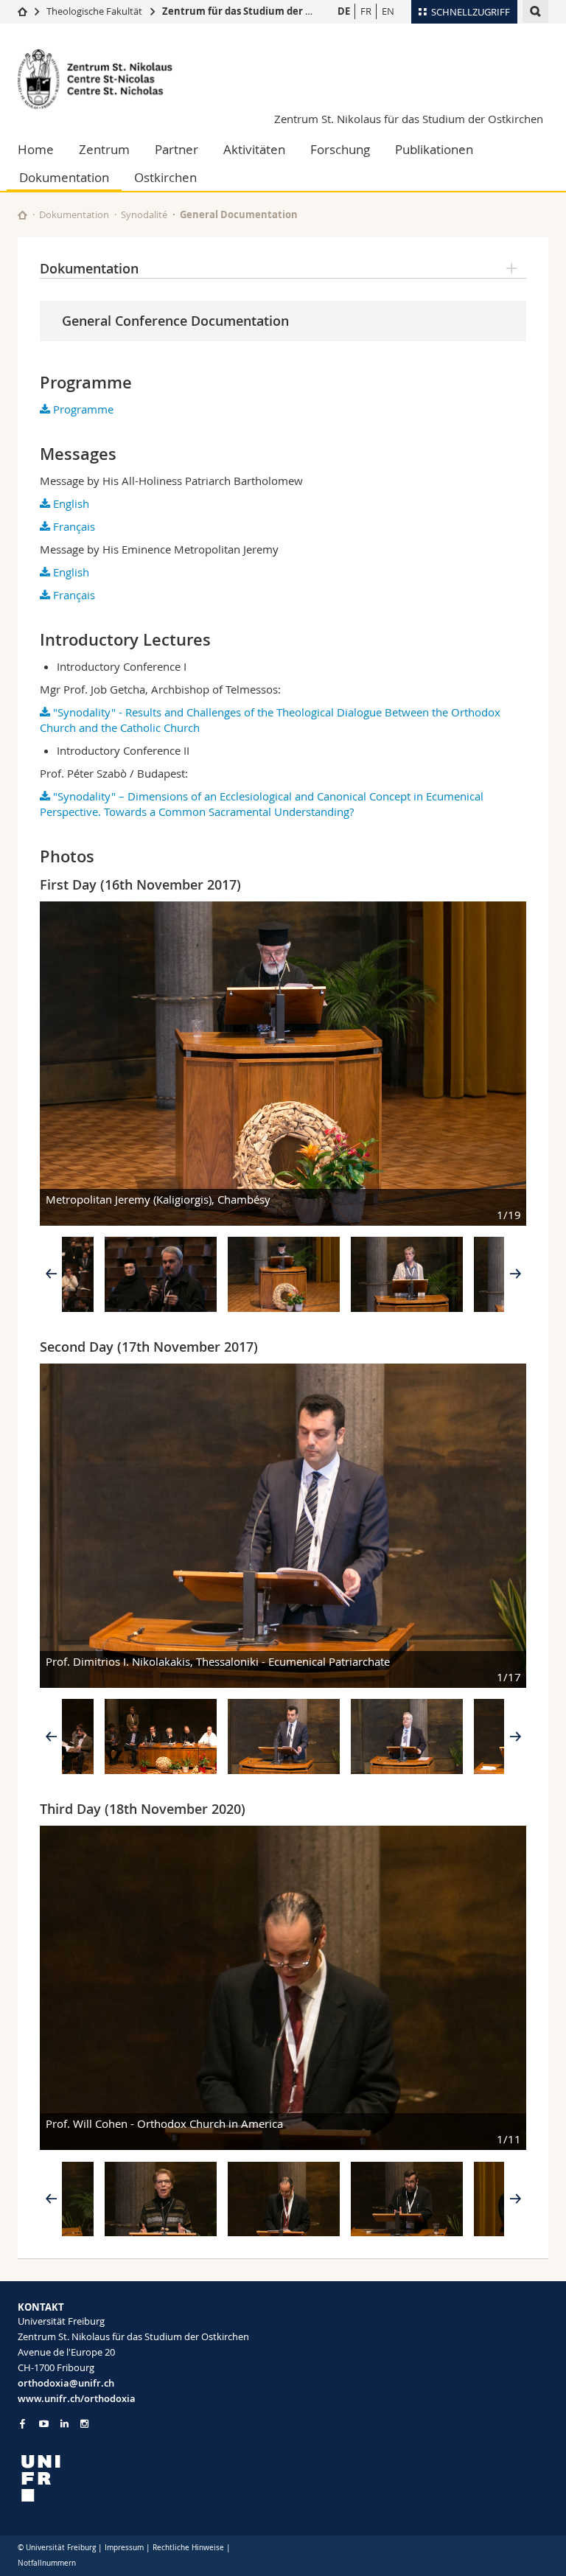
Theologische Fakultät (94, 11)
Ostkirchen (165, 177)
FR (366, 11)
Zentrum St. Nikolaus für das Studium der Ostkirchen (409, 119)
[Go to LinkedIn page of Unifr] (64, 2424)
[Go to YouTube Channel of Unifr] (44, 2424)
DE (344, 11)
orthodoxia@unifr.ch (66, 2383)
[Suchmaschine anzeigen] (535, 11)
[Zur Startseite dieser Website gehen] (22, 215)
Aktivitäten (254, 149)
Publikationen (434, 149)
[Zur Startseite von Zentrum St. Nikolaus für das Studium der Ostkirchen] (106, 79)
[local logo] (145, 2478)
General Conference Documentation (175, 321)
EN (388, 11)
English (70, 503)
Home (36, 149)
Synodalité (144, 214)
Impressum (124, 2548)
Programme (82, 409)
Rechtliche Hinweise (188, 2548)
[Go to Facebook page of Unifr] (22, 2423)
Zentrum (104, 149)
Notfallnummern (47, 2563)
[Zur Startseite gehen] (22, 11)
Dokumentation (64, 177)
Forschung (340, 149)
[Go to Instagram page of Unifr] (84, 2424)
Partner (177, 149)
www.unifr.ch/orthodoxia (77, 2398)
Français (73, 526)
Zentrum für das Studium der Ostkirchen (261, 11)
